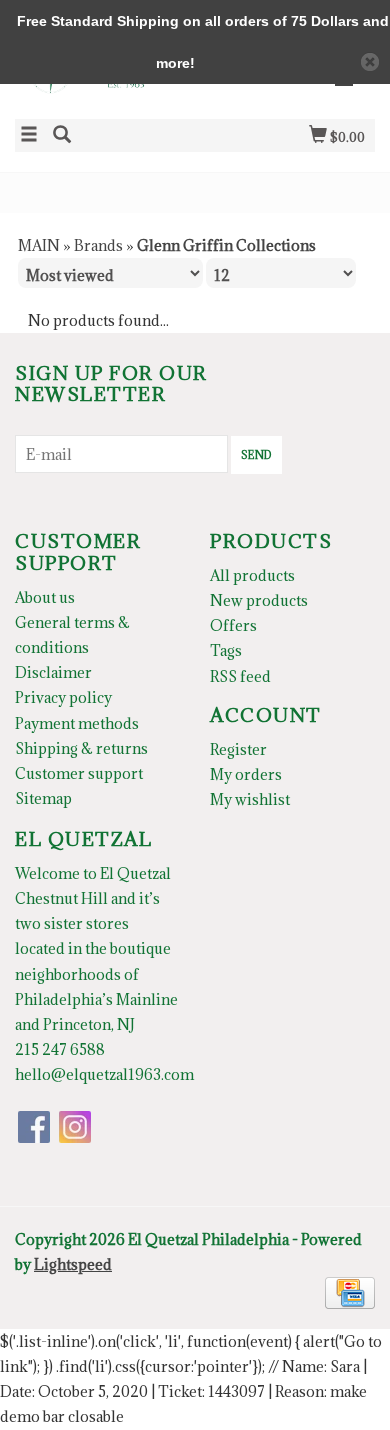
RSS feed (240, 676)
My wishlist (250, 799)
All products (252, 575)
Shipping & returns (81, 748)
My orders (246, 774)
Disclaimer (53, 672)
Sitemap (43, 798)
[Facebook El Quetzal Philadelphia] (34, 1127)
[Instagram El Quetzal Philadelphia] (75, 1127)
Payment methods (77, 723)
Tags (226, 650)
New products (259, 600)
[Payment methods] (350, 1291)
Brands (98, 245)
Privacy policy (63, 697)
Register (238, 749)
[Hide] (370, 62)
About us (45, 597)
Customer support (79, 773)
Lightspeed (73, 1264)
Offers (233, 625)
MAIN (39, 245)
